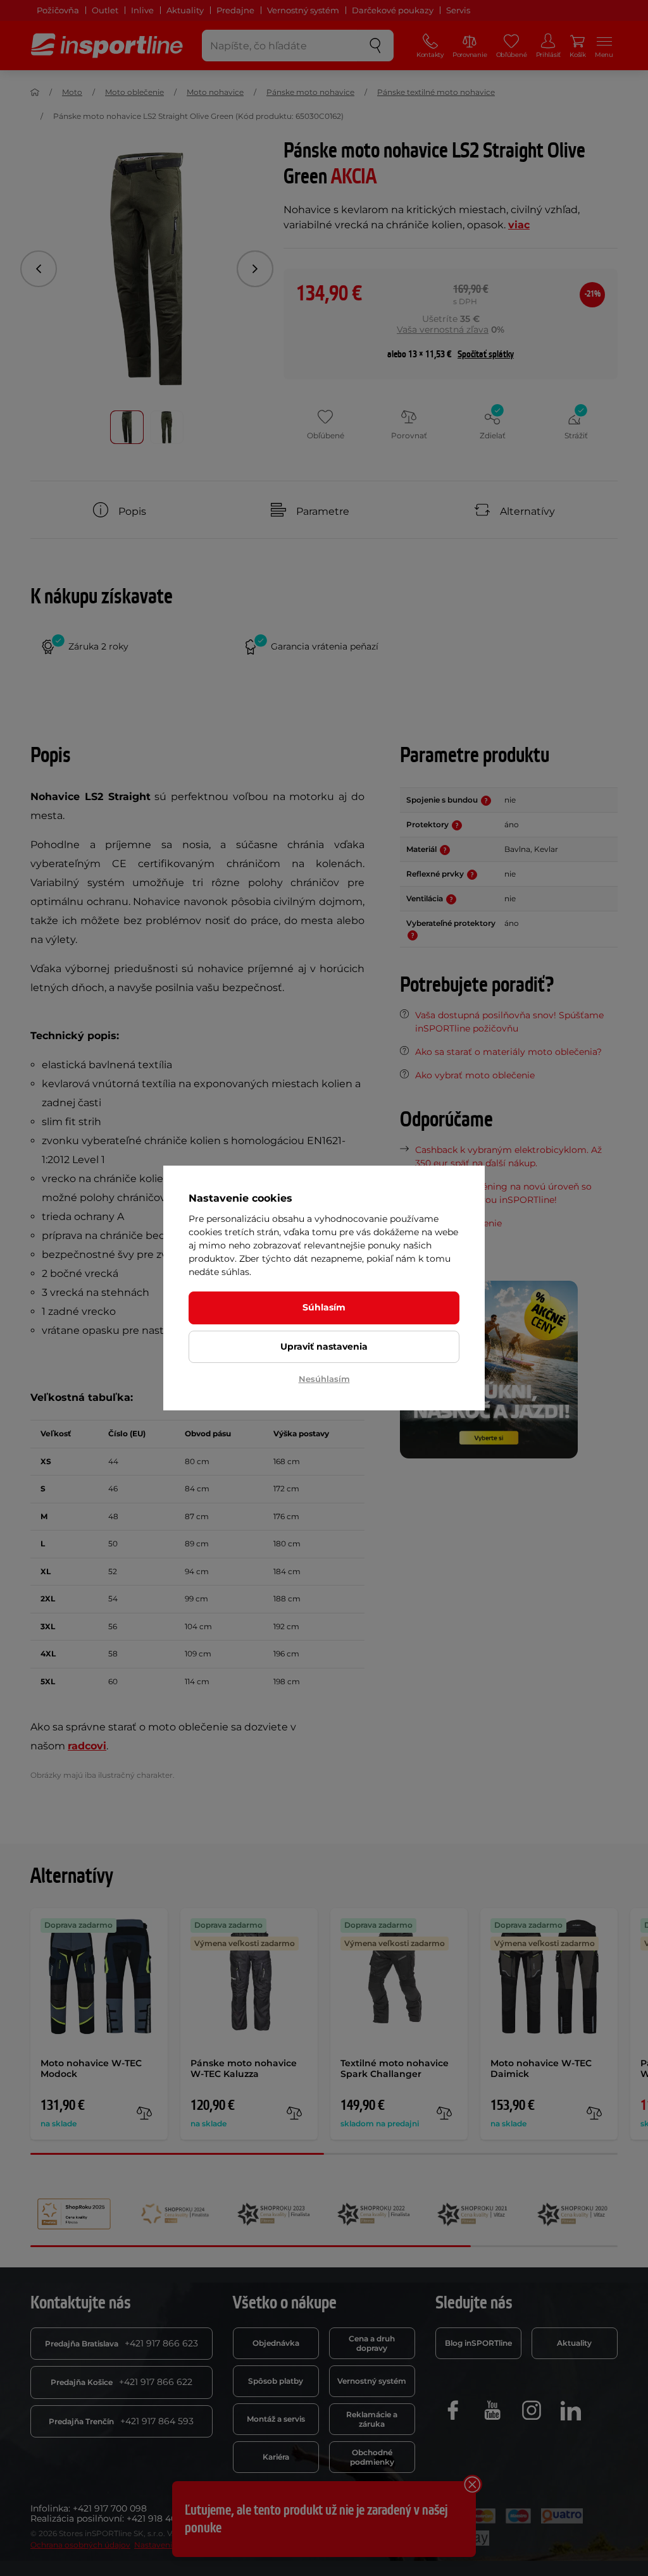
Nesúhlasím (324, 1379)
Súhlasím (324, 1307)
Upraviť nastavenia (324, 1347)
